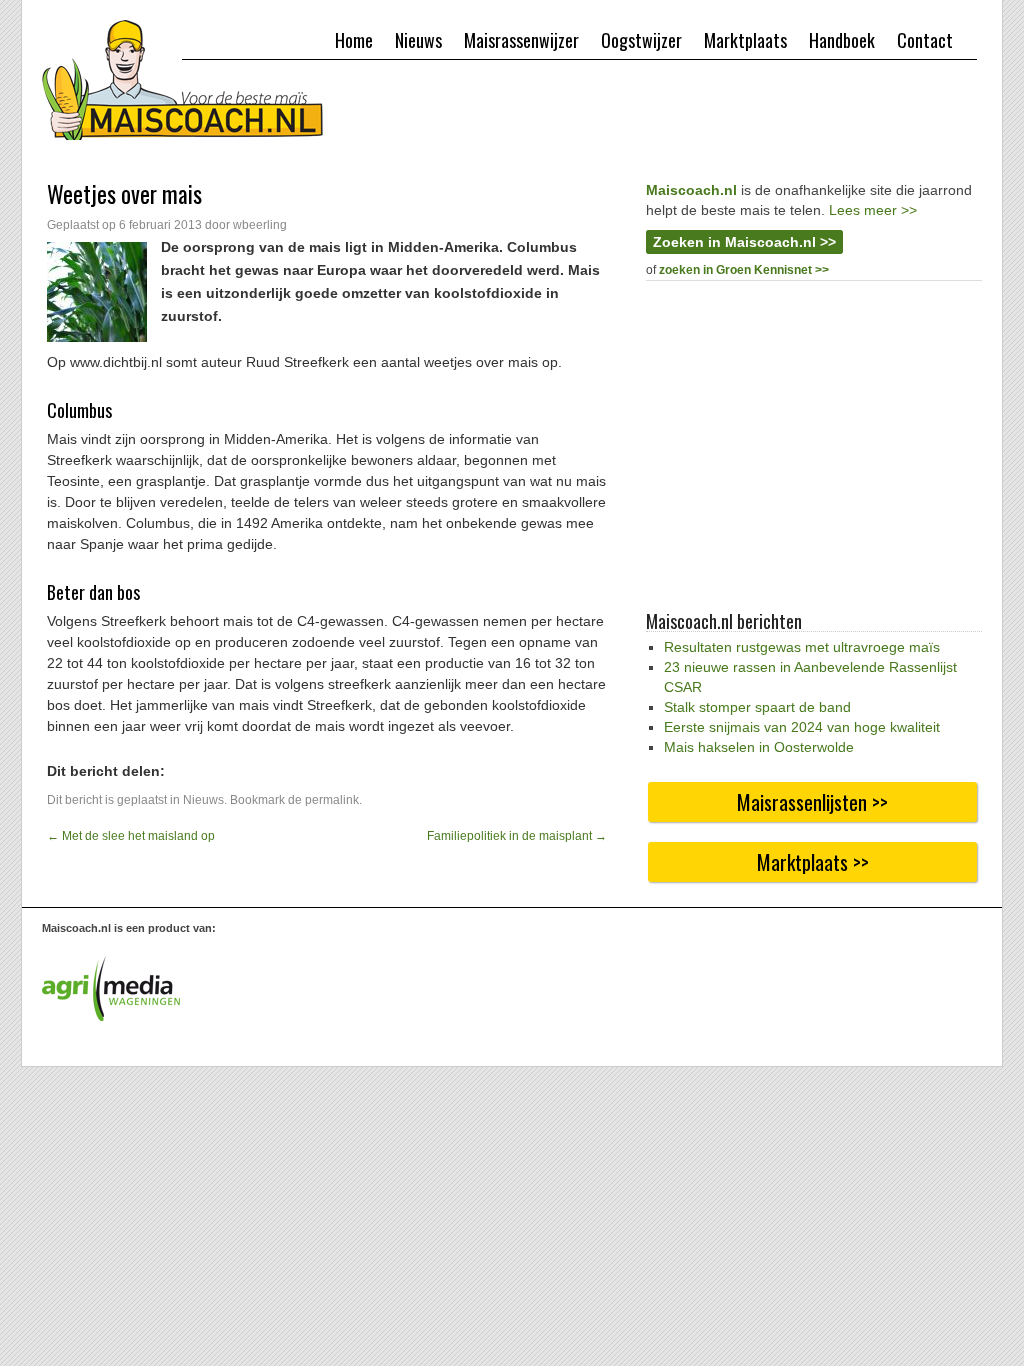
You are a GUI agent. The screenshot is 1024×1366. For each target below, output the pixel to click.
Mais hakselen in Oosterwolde (759, 747)
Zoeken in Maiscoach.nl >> (744, 242)
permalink (332, 800)
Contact (925, 40)
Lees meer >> (873, 210)
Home (354, 40)
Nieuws (418, 40)
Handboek (842, 40)
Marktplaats (745, 40)
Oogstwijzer (641, 40)
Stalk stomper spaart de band (757, 707)
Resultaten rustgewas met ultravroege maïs (802, 647)
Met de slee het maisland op (131, 836)
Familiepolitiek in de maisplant (517, 836)
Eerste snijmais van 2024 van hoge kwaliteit (802, 727)
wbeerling (260, 225)
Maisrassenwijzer (521, 40)
